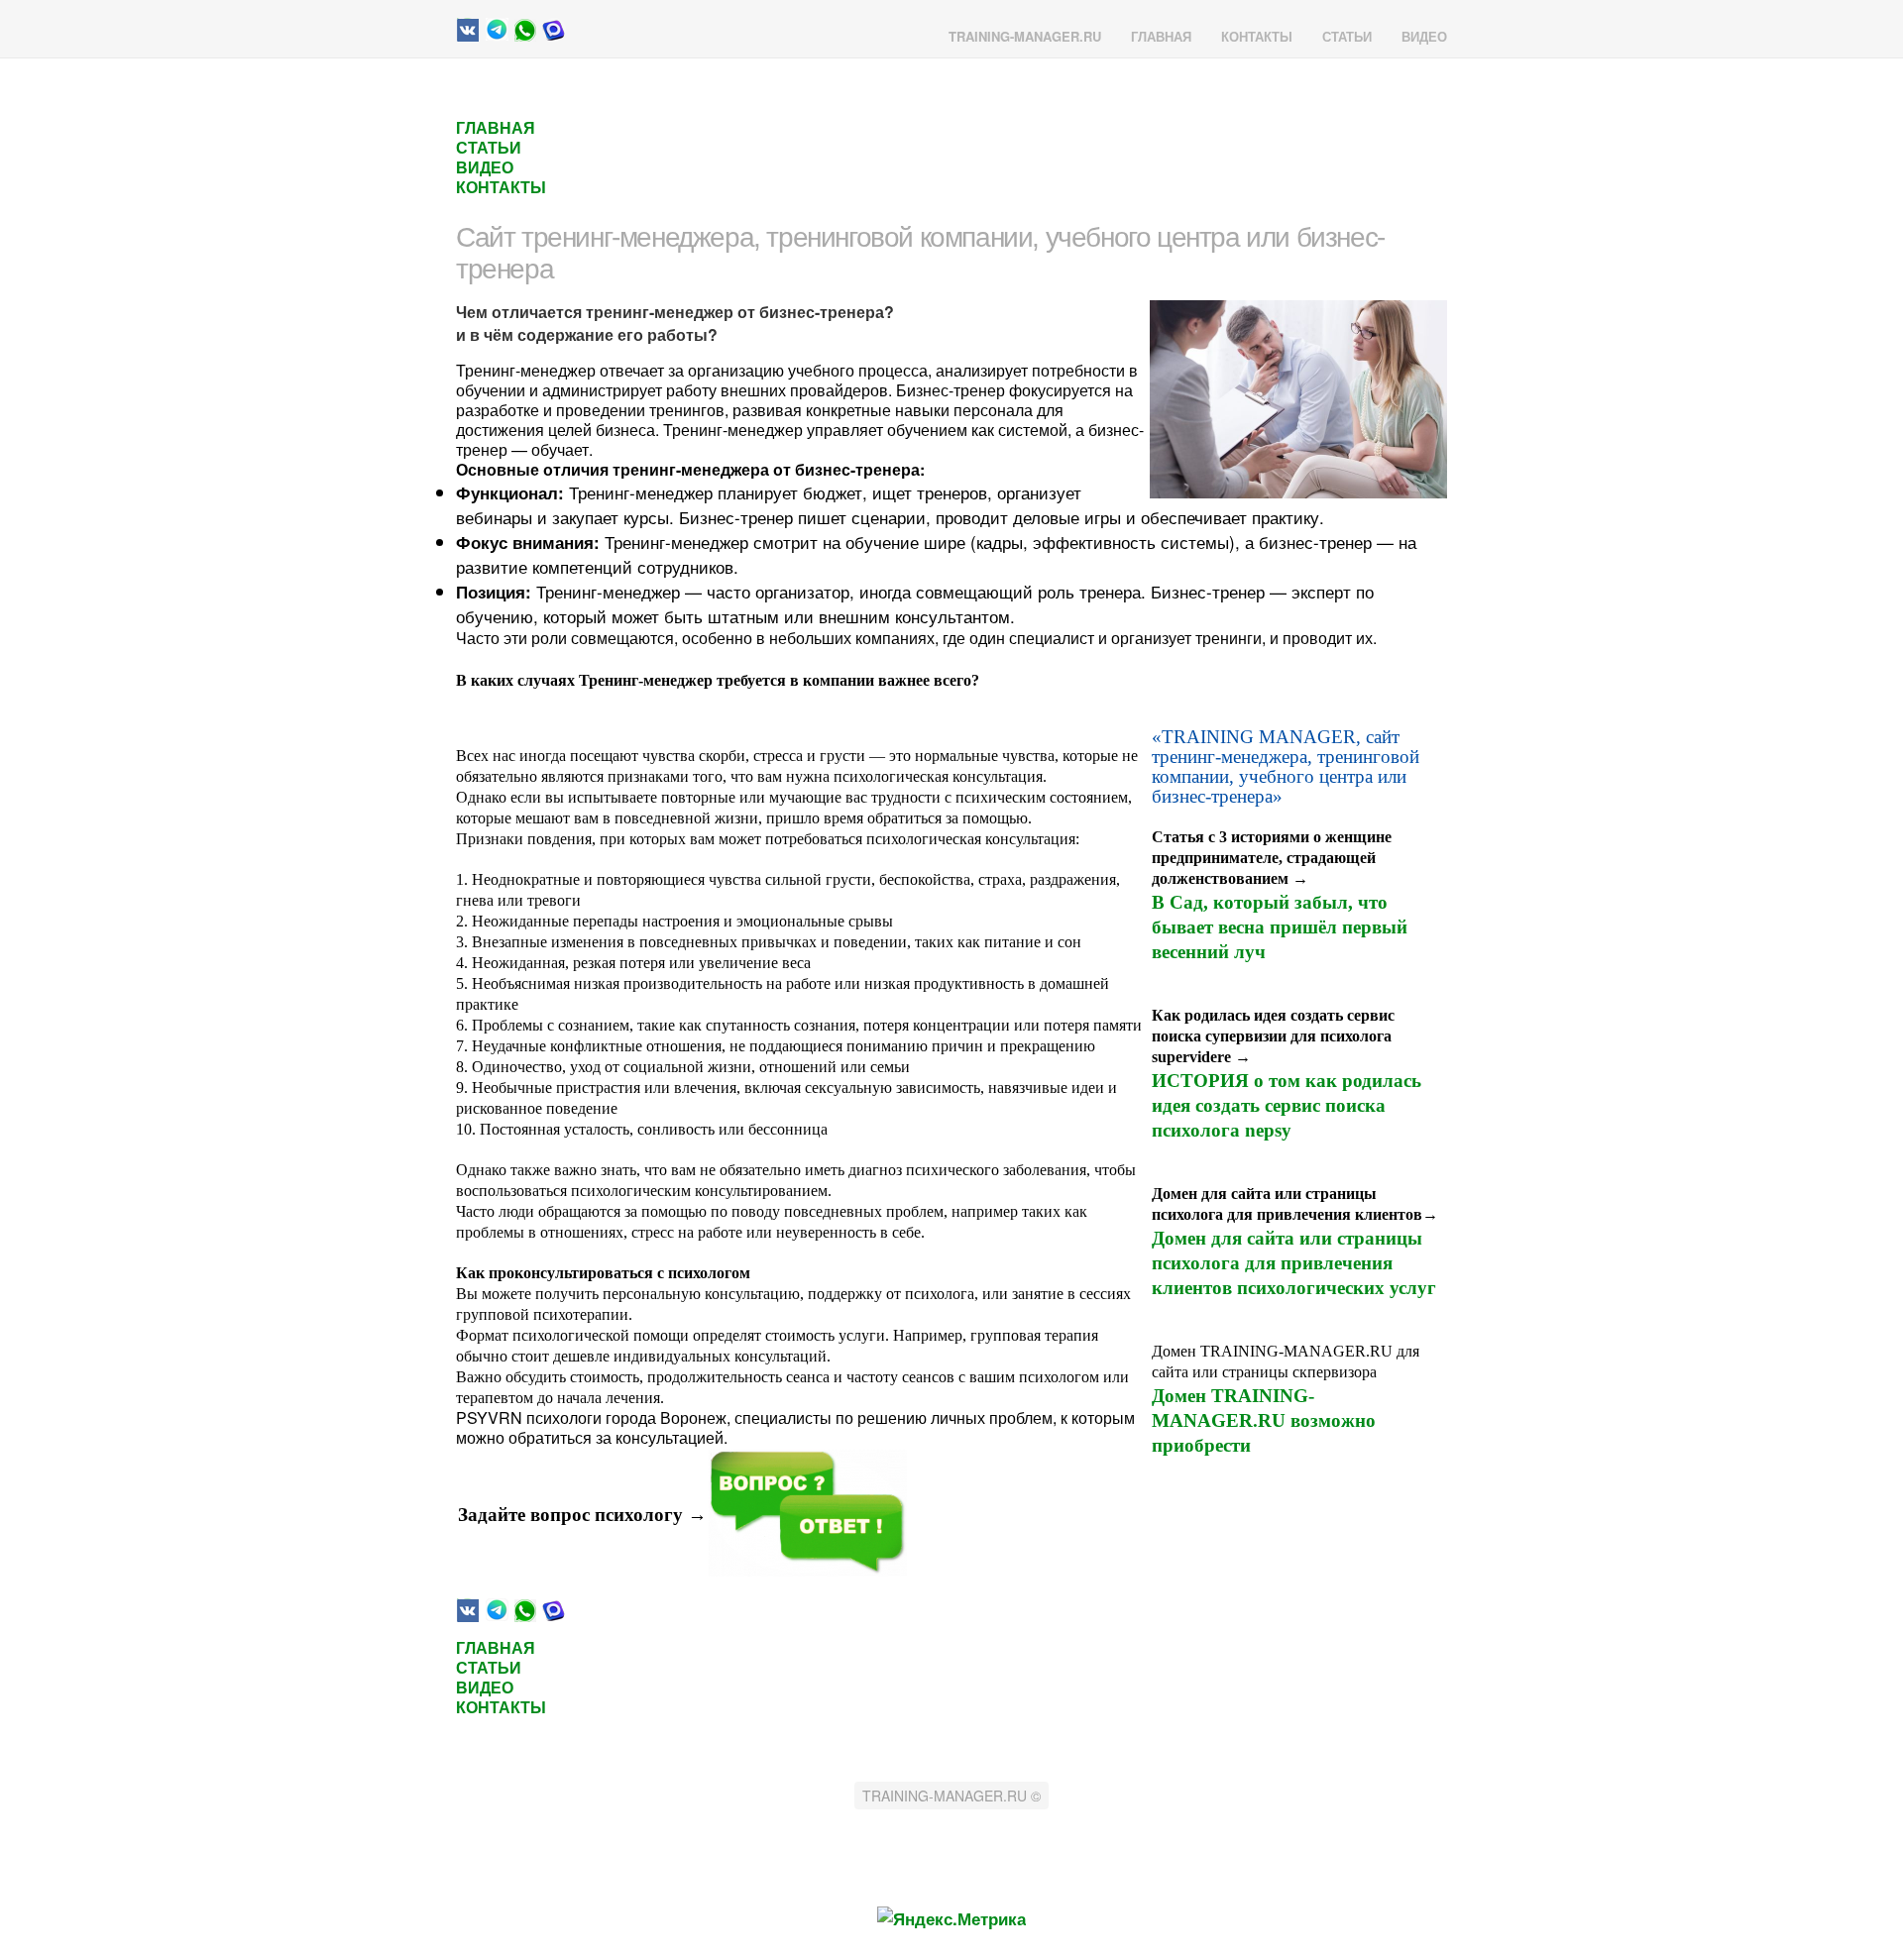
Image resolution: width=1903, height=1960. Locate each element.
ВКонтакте (468, 30)
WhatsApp (525, 30)
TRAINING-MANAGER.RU (1025, 36)
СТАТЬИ (1347, 36)
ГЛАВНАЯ (1161, 36)
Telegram (497, 30)
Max (554, 30)
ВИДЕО (1424, 36)
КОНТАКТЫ (1257, 36)
